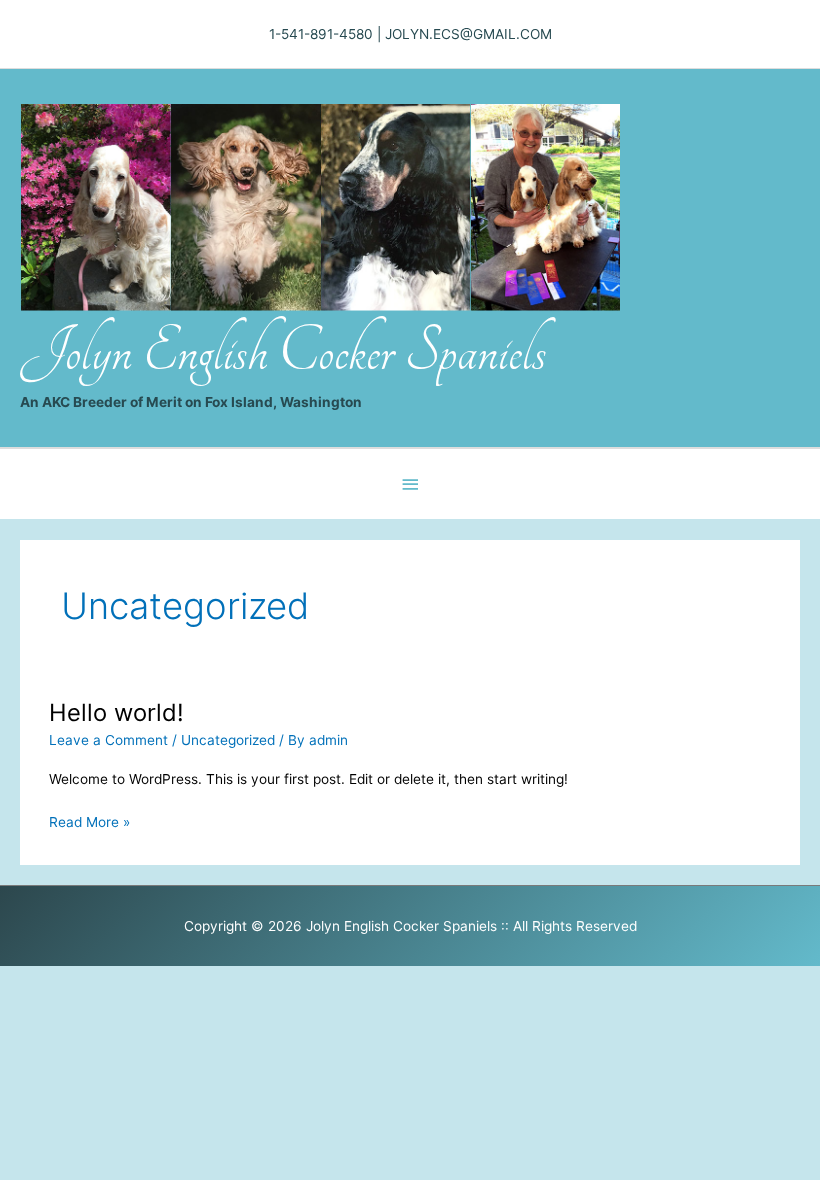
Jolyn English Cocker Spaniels (283, 351)
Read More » (89, 823)
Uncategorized (228, 740)
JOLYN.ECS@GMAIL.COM (468, 34)
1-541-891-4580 (321, 34)
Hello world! (116, 712)
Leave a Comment (108, 740)
